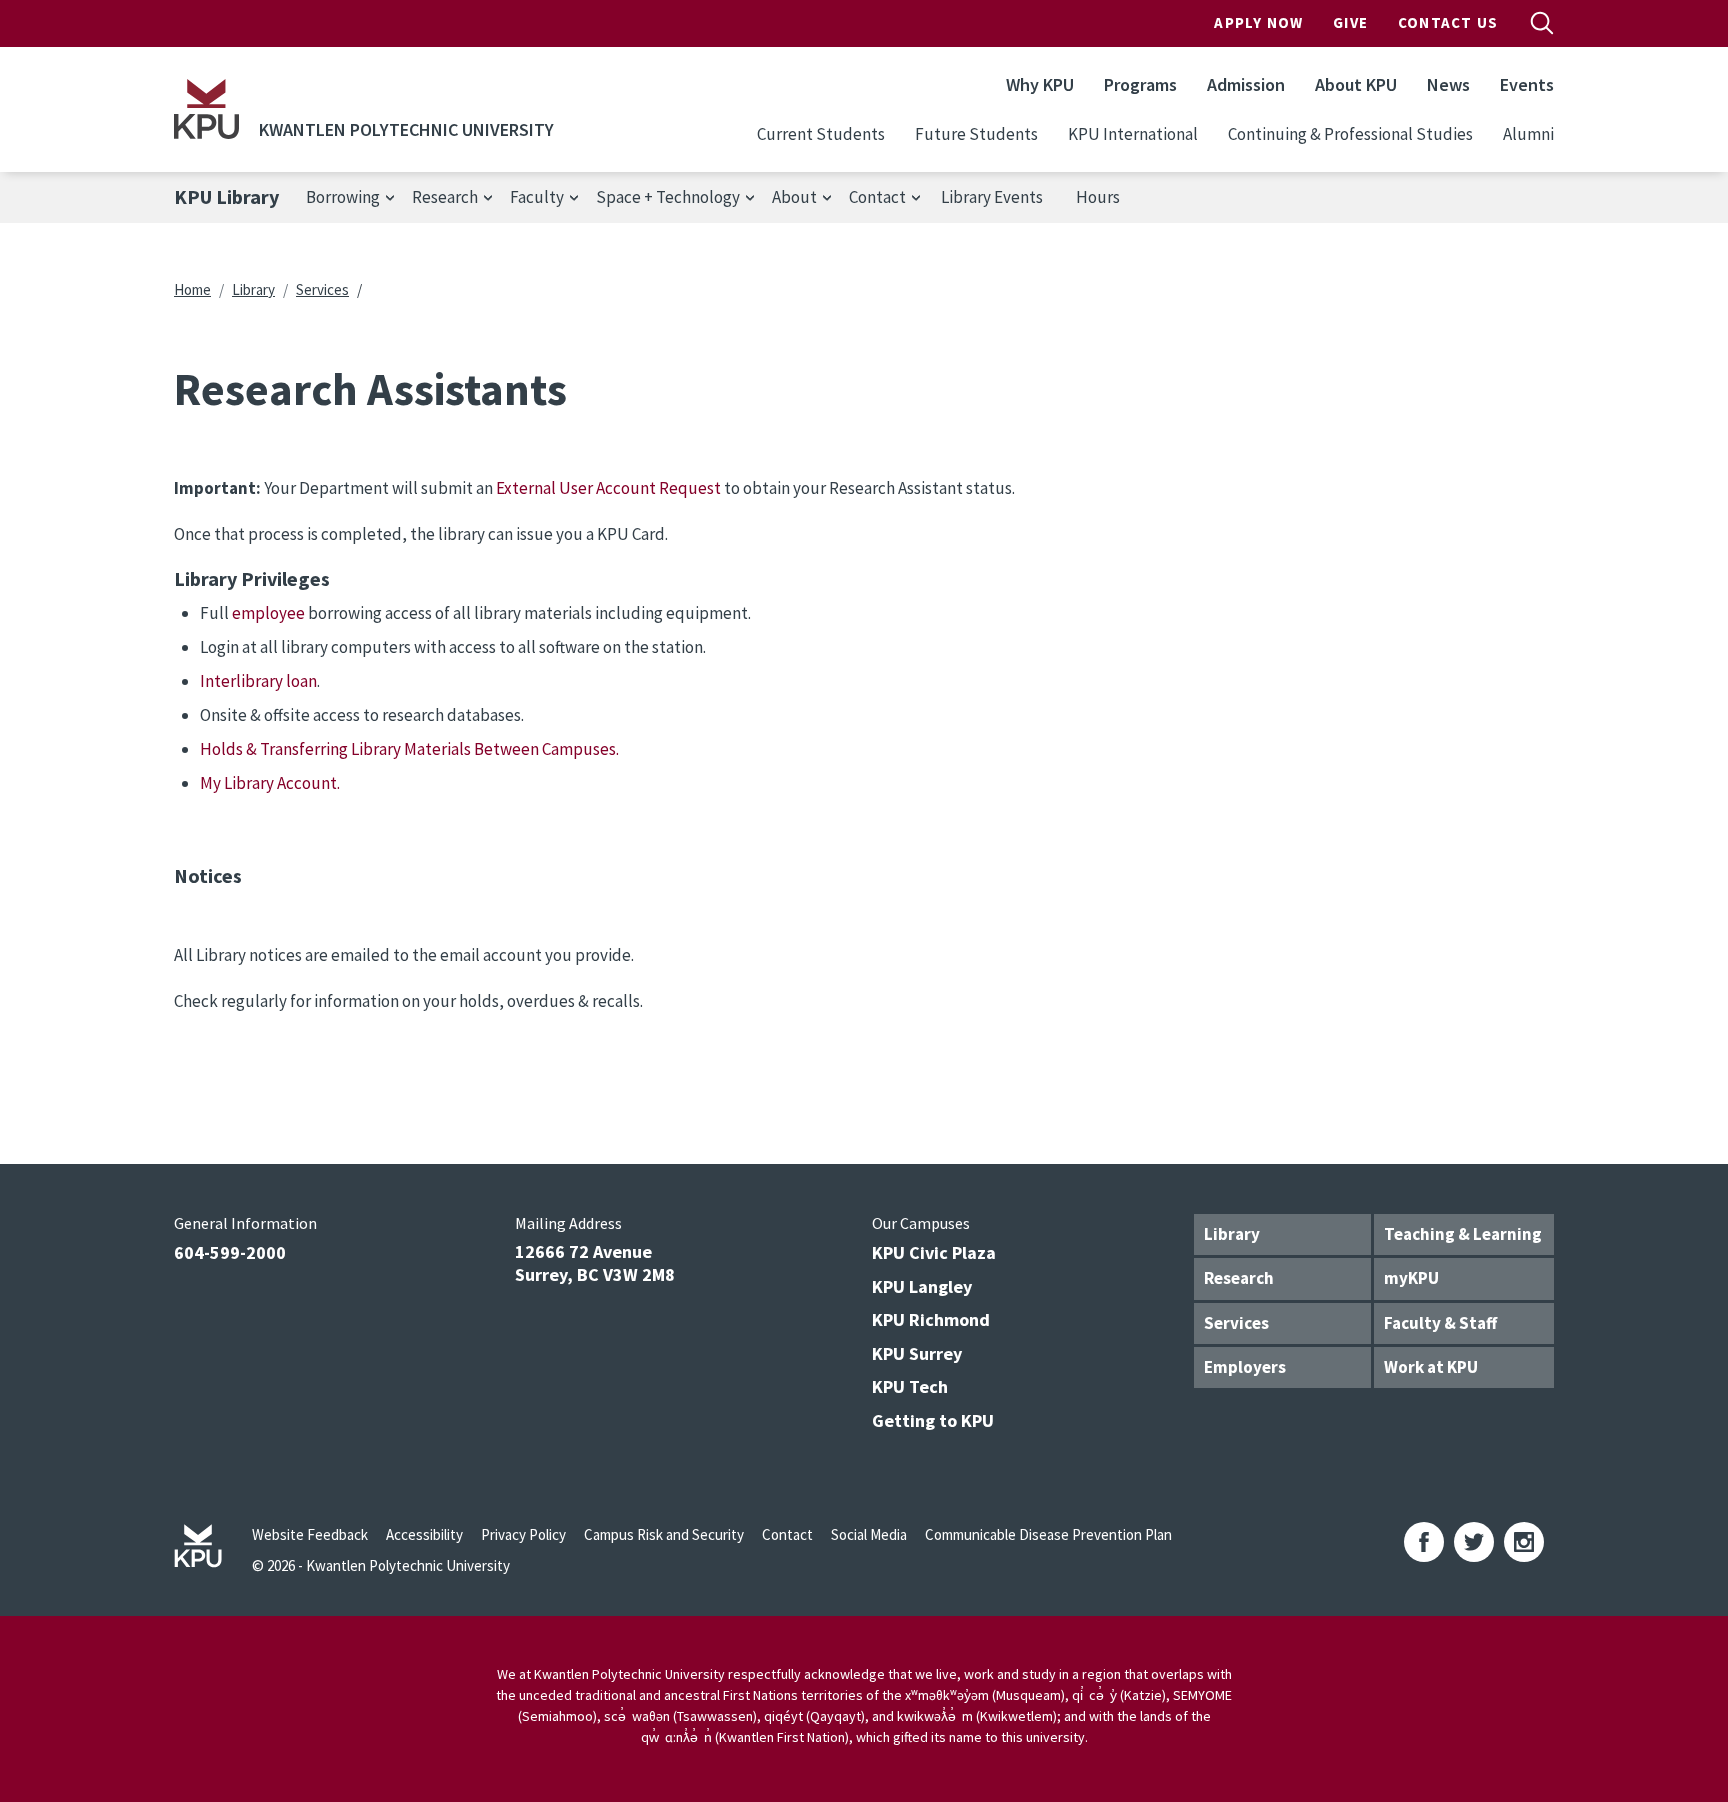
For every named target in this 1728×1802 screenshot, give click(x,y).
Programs (1140, 84)
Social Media (869, 1534)
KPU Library (226, 197)
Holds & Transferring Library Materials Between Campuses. (409, 749)
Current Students (821, 134)
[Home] (206, 109)
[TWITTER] (1474, 1542)
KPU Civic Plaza (934, 1252)
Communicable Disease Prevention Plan (1048, 1534)
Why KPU (1040, 84)
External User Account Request (610, 488)
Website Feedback (310, 1534)
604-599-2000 (230, 1252)
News (1448, 84)
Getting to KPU (933, 1420)
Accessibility (424, 1534)
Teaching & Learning (1463, 1234)
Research (1239, 1278)
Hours (1098, 197)
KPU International (1133, 134)
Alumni (1528, 134)
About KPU (1356, 84)
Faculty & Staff (1440, 1323)
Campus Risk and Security (664, 1534)
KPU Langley (922, 1286)
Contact (787, 1534)
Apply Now (1258, 22)
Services (322, 289)
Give (1350, 22)
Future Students (976, 134)
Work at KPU (1431, 1367)
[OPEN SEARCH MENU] (1542, 23)
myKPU (1411, 1278)
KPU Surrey (917, 1353)
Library (253, 289)
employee (268, 613)
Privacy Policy (523, 1534)
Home (192, 289)
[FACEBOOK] (1424, 1542)
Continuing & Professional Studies (1350, 134)
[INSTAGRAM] (1524, 1542)
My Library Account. (270, 783)
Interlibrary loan (258, 681)
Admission (1246, 84)
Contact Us (1448, 22)
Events (1527, 84)
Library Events (992, 197)
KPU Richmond (931, 1319)
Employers (1245, 1367)
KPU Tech (910, 1386)
